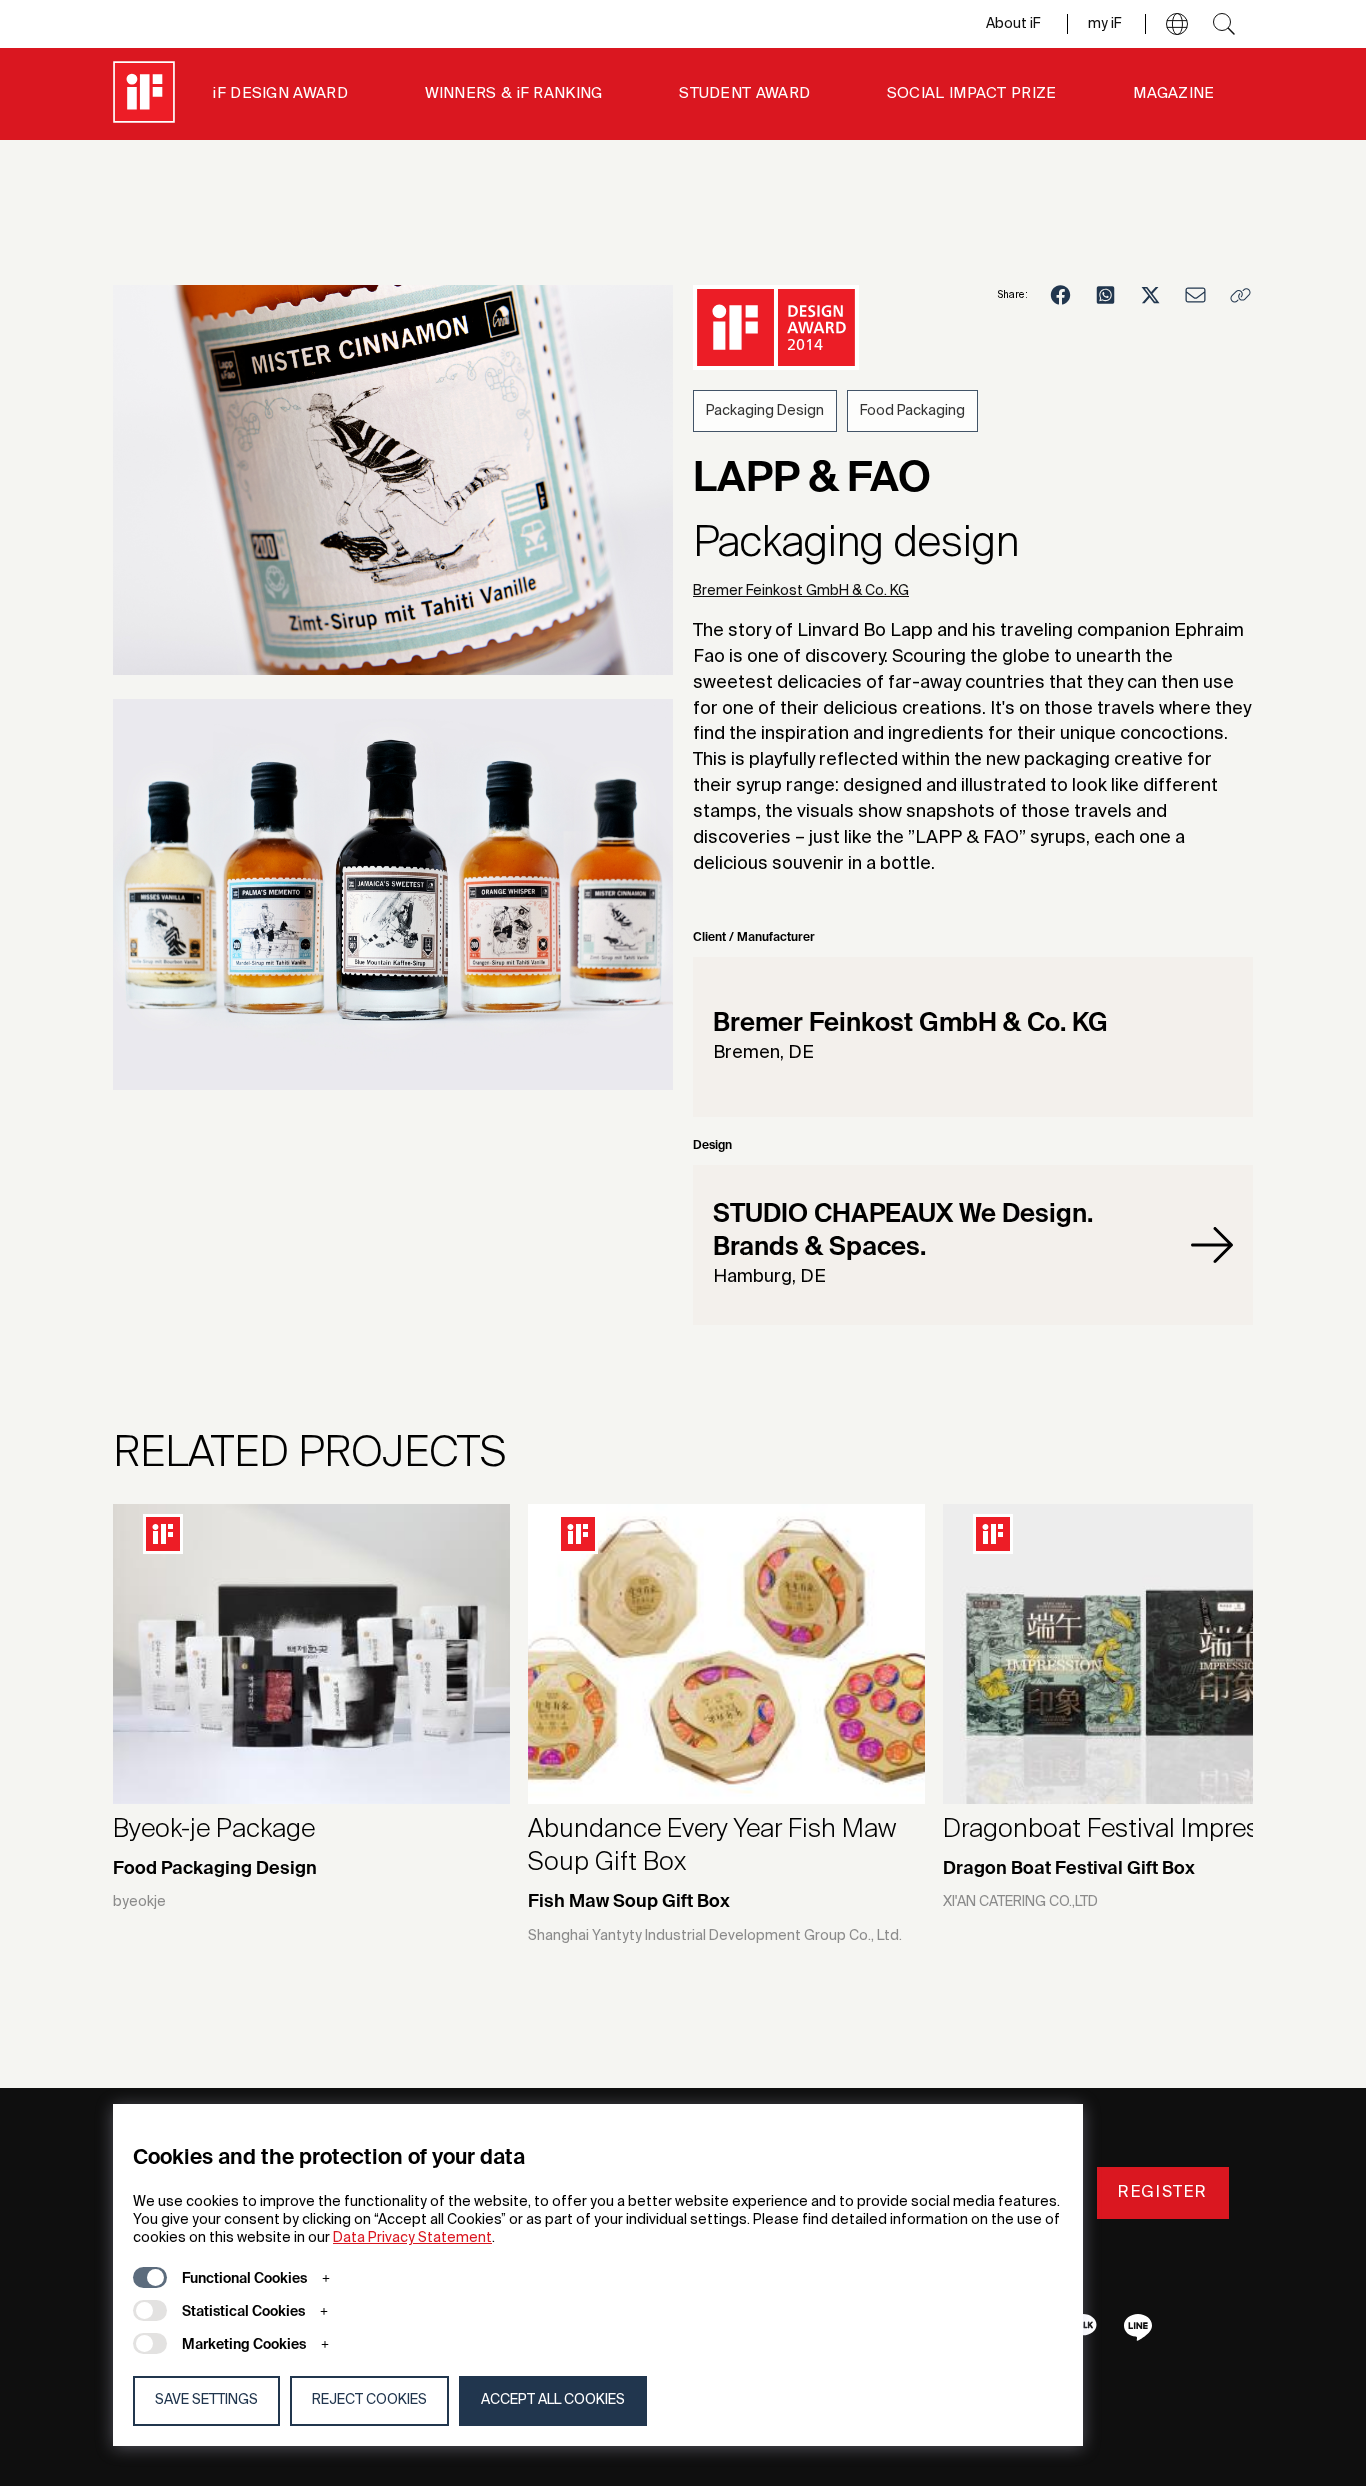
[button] (1177, 24)
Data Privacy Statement (412, 2238)
